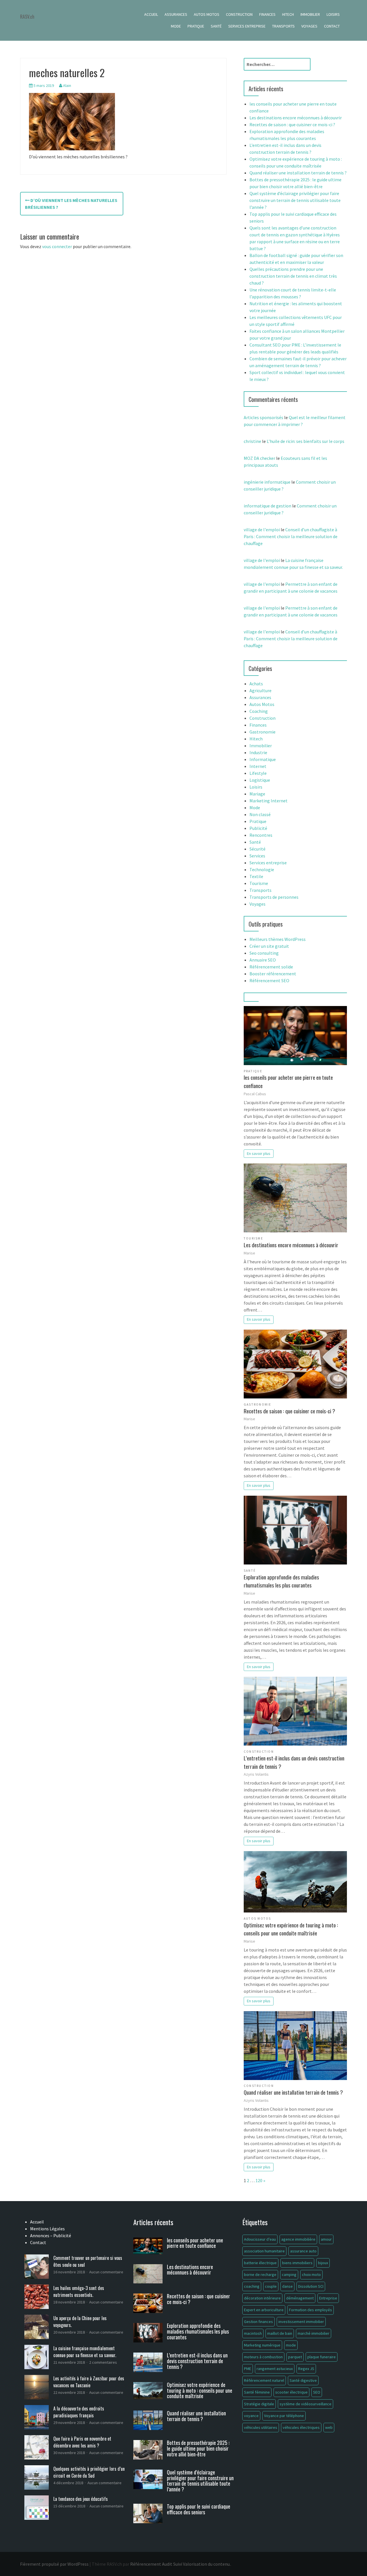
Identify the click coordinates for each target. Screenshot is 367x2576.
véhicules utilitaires (261, 2427)
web (329, 2427)
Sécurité (257, 849)
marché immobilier (314, 2333)
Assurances (176, 14)
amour (326, 2239)
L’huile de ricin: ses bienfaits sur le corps (305, 441)
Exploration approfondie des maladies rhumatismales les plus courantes (281, 1581)
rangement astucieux (275, 2369)
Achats (256, 684)
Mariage (257, 794)
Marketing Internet (269, 801)
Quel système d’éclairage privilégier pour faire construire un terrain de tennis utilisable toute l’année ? (295, 200)
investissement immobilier (301, 2322)
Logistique (260, 780)
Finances (267, 14)
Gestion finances (258, 2322)
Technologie (262, 869)
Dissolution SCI (311, 2286)
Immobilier (310, 14)
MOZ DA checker (259, 458)
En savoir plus (259, 1153)
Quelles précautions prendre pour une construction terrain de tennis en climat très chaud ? (293, 276)
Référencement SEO (269, 980)
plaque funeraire (322, 2357)
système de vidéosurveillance (305, 2404)
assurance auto (303, 2251)
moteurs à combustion (263, 2357)
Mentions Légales (47, 2229)
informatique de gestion (268, 506)
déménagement (300, 2298)
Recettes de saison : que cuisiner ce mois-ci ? (292, 124)
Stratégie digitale (259, 2404)
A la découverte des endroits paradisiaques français (79, 2412)
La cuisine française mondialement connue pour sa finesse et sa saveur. (85, 2352)
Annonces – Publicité (51, 2235)
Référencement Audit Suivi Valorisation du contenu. (180, 2564)
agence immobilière (298, 2239)
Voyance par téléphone (284, 2416)
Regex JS (306, 2369)
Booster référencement (273, 974)
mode (291, 2345)
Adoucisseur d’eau (260, 2239)
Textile (256, 876)
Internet (258, 766)
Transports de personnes (274, 897)
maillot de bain (280, 2333)
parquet (295, 2357)
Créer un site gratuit (269, 946)
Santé (216, 26)
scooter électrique (291, 2392)
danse (287, 2286)
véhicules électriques (301, 2427)
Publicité (258, 828)
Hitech (288, 14)
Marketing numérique (262, 2345)
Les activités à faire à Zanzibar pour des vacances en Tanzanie (89, 2382)
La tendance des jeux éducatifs (81, 2499)
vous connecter (57, 246)
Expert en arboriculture (264, 2310)
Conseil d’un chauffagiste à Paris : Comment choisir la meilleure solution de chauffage (291, 536)
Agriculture (260, 690)
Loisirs (333, 14)
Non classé (260, 814)
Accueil (151, 14)
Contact (332, 26)
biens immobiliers (297, 2263)
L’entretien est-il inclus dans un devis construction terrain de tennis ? (294, 1762)
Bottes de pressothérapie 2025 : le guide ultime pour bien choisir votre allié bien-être (198, 2448)
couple (271, 2286)
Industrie (258, 752)
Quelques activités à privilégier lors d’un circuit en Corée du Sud (89, 2472)
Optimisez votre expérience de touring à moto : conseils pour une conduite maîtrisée (291, 1929)
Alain (67, 85)
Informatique (263, 759)
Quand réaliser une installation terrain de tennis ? (298, 173)
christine (252, 441)
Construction (239, 14)
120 (259, 2180)
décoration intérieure (262, 2298)
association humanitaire (264, 2251)
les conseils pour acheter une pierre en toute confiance (288, 1081)
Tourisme (259, 883)
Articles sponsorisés (263, 417)
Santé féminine (257, 2392)
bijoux (323, 2263)
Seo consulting (264, 953)
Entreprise (328, 2298)
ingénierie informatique (267, 482)
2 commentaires (103, 2362)
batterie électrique (260, 2263)
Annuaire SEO (263, 960)
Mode (176, 26)
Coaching (259, 711)
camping (289, 2275)
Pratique (196, 26)
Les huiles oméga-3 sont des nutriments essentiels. (79, 2291)
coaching (252, 2286)
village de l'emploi (262, 530)
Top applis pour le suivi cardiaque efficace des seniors (199, 2509)
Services (257, 856)
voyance (251, 2416)
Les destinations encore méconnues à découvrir (296, 118)
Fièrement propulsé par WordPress (54, 2564)
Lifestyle (258, 773)
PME (248, 2369)
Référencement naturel (264, 2380)
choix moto (311, 2275)
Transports (283, 26)
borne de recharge (260, 2275)
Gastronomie (262, 732)
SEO (317, 2392)
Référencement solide (271, 967)
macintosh (253, 2333)
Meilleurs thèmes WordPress (278, 939)
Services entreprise (247, 26)
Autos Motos (207, 14)
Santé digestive (303, 2380)
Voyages (309, 26)
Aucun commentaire (106, 2272)
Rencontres (261, 835)
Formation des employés (311, 2310)
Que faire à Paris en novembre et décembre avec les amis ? (82, 2442)
